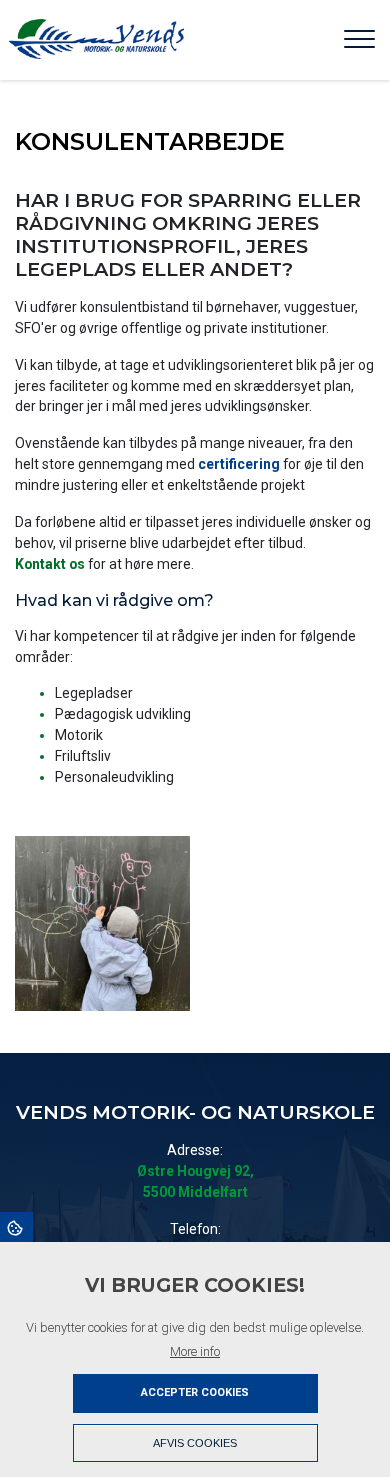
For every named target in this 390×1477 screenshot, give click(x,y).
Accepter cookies (195, 1392)
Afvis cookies (195, 1443)
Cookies (16, 1227)
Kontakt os (50, 564)
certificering (239, 464)
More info (195, 1351)
